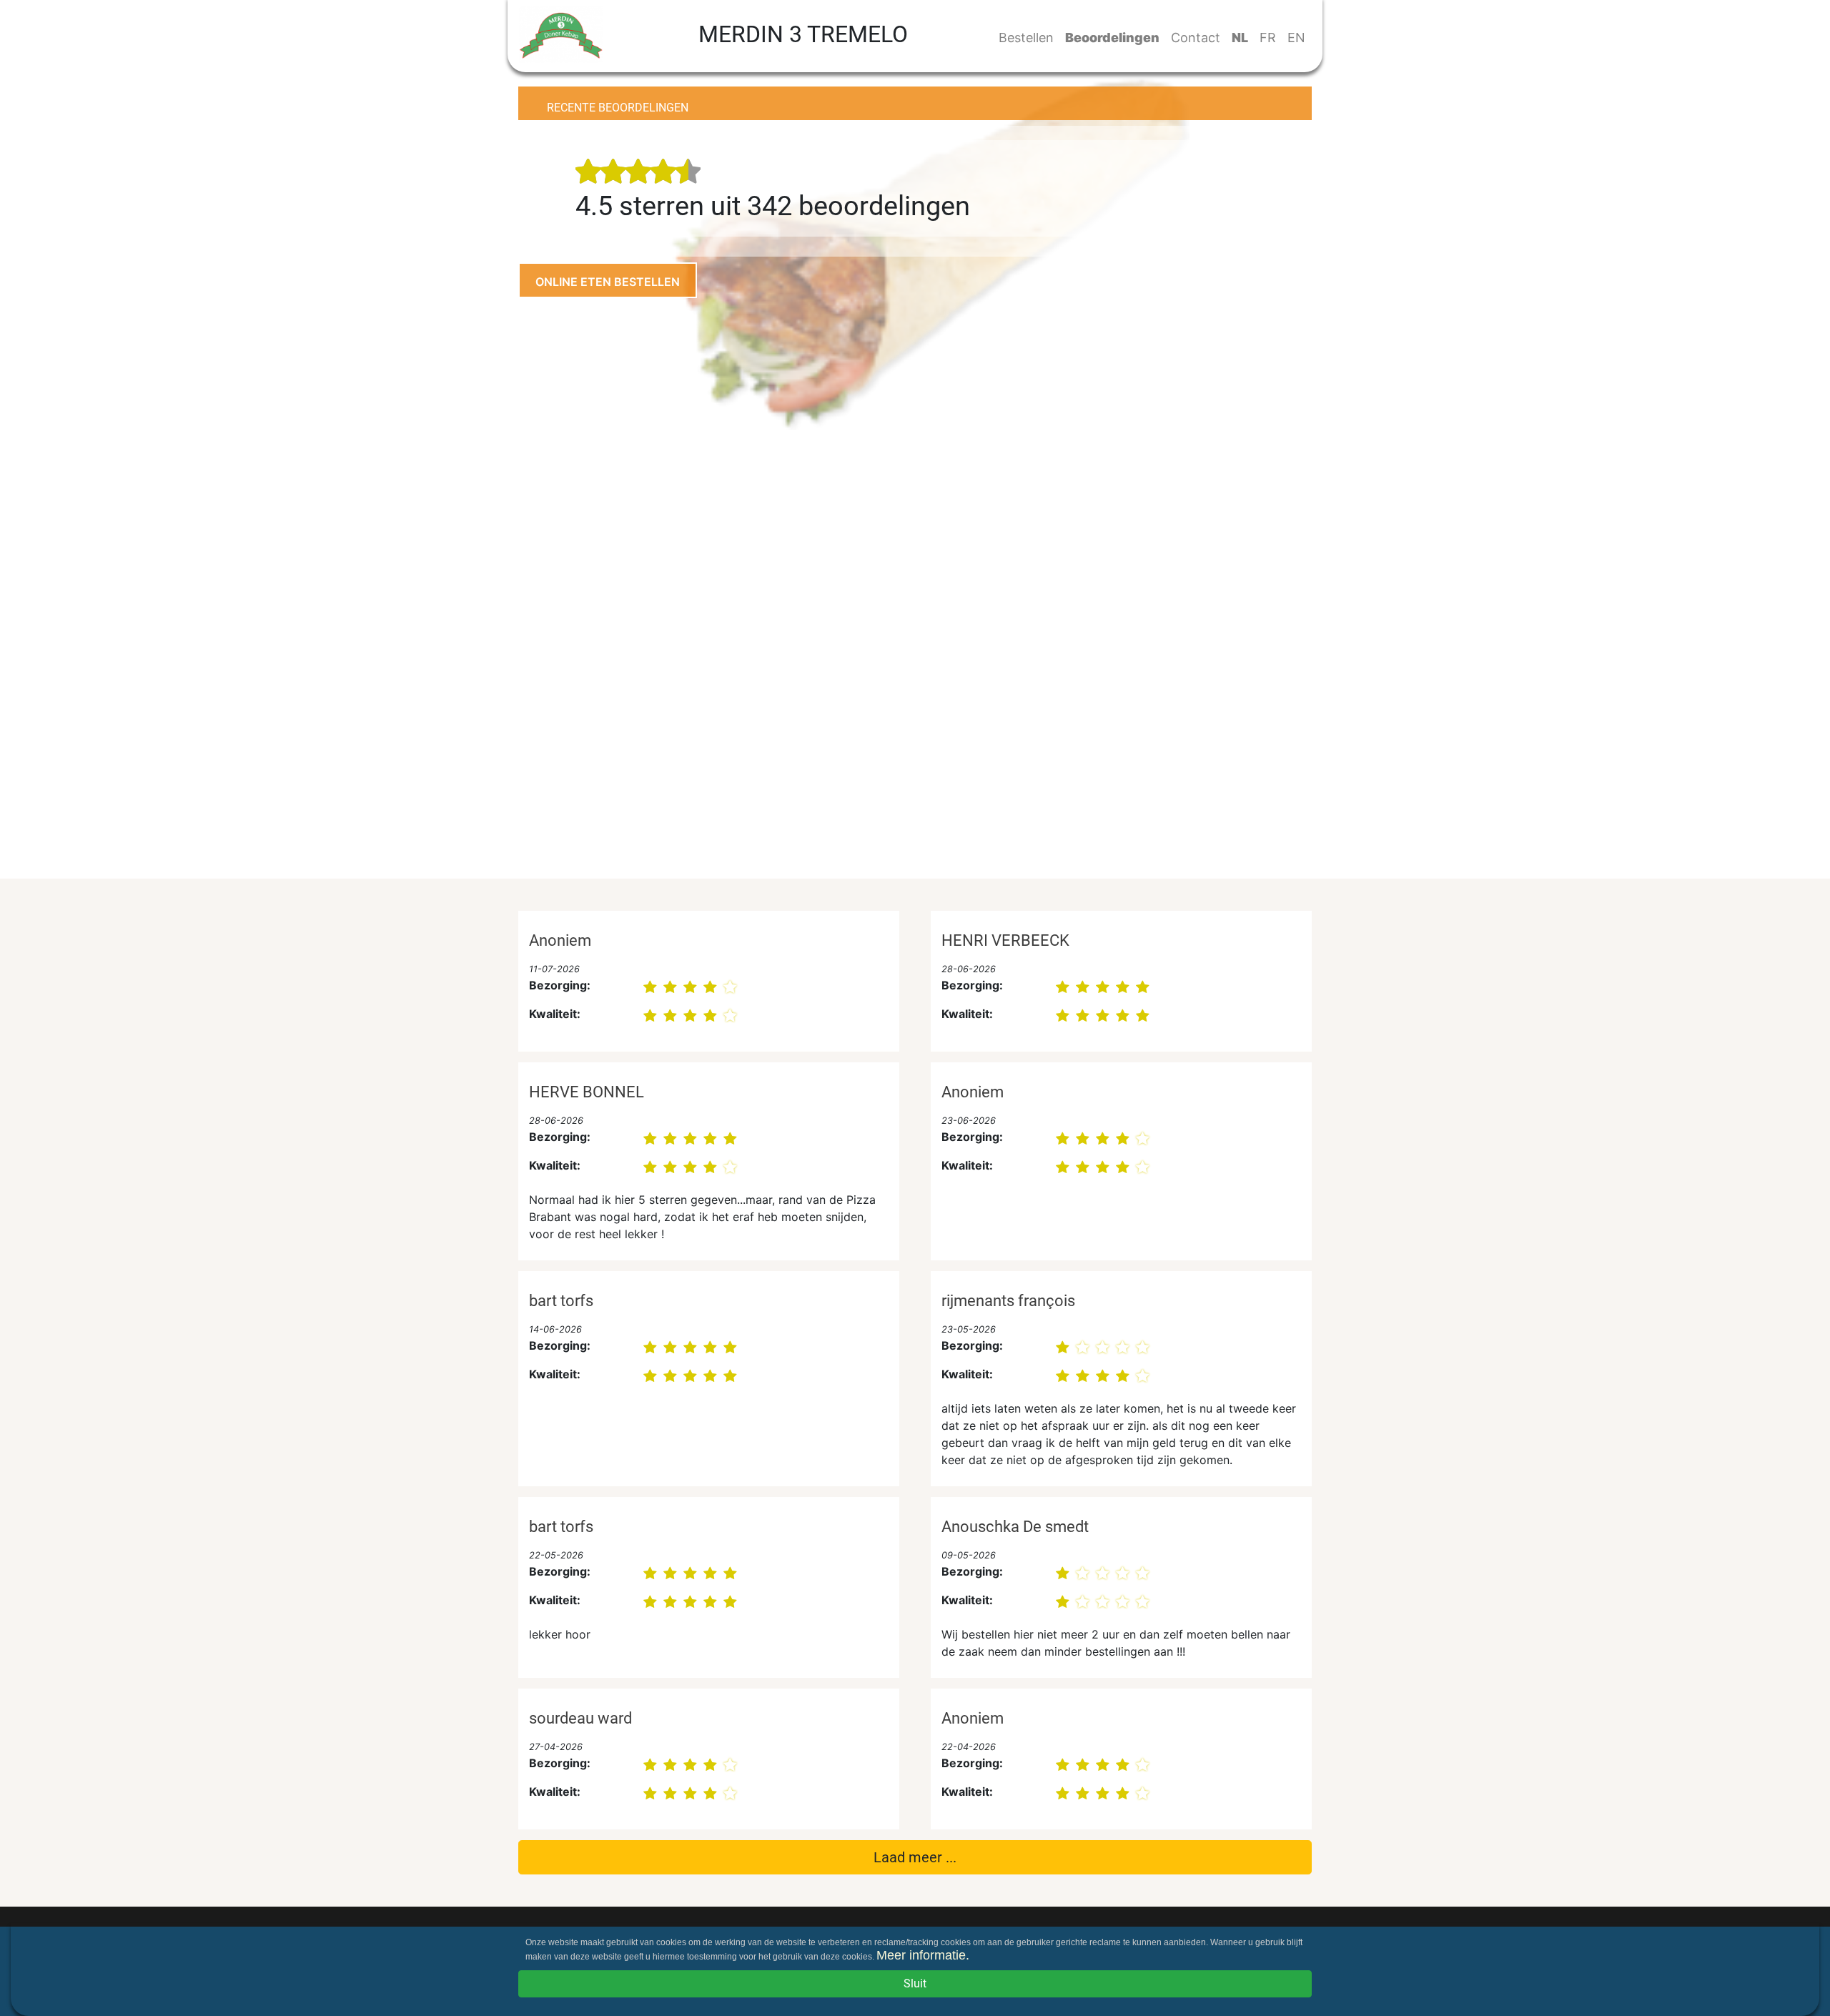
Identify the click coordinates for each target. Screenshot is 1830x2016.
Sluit (915, 1983)
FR (1268, 38)
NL (1240, 38)
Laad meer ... (915, 1857)
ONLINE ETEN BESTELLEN (608, 282)
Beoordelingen (1112, 38)
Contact (1196, 38)
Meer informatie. (923, 1955)
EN (1296, 38)
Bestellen (1026, 38)
